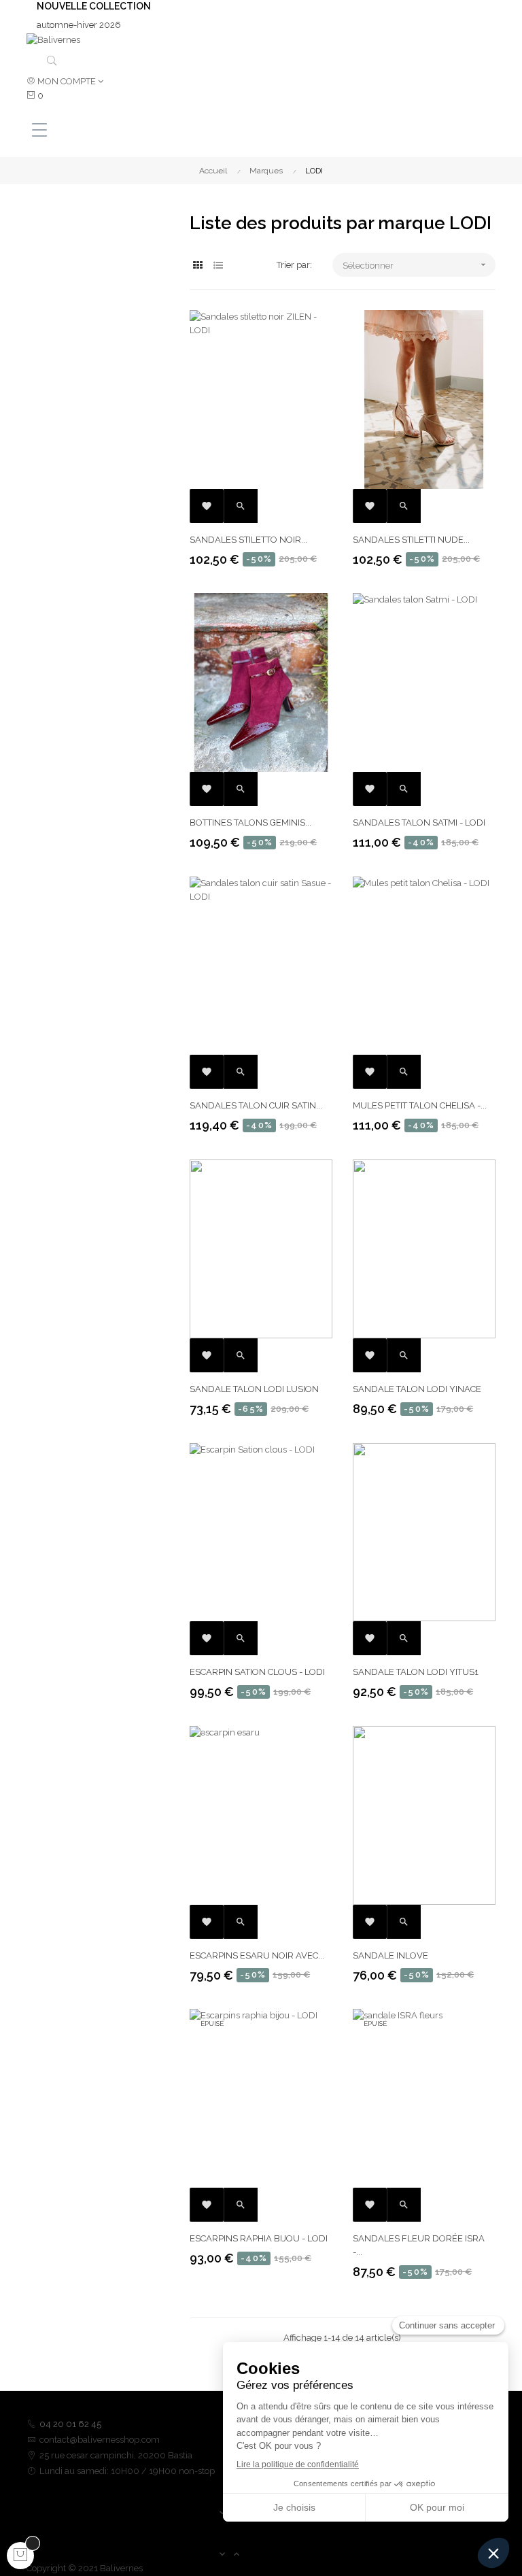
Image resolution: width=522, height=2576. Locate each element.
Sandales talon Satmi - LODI (419, 823)
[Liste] (219, 266)
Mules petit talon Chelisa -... (420, 1105)
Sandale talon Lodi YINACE (417, 1389)
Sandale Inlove (390, 1955)
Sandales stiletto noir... (248, 540)
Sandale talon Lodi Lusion (254, 1389)
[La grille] (198, 266)
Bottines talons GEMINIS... (250, 823)
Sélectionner (416, 265)
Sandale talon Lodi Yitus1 (416, 1672)
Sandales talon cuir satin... (256, 1105)
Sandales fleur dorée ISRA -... (419, 2245)
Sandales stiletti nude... (411, 540)
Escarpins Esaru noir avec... (257, 1955)
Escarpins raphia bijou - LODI (259, 2238)
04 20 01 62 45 (70, 2424)
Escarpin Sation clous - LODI (257, 1672)
